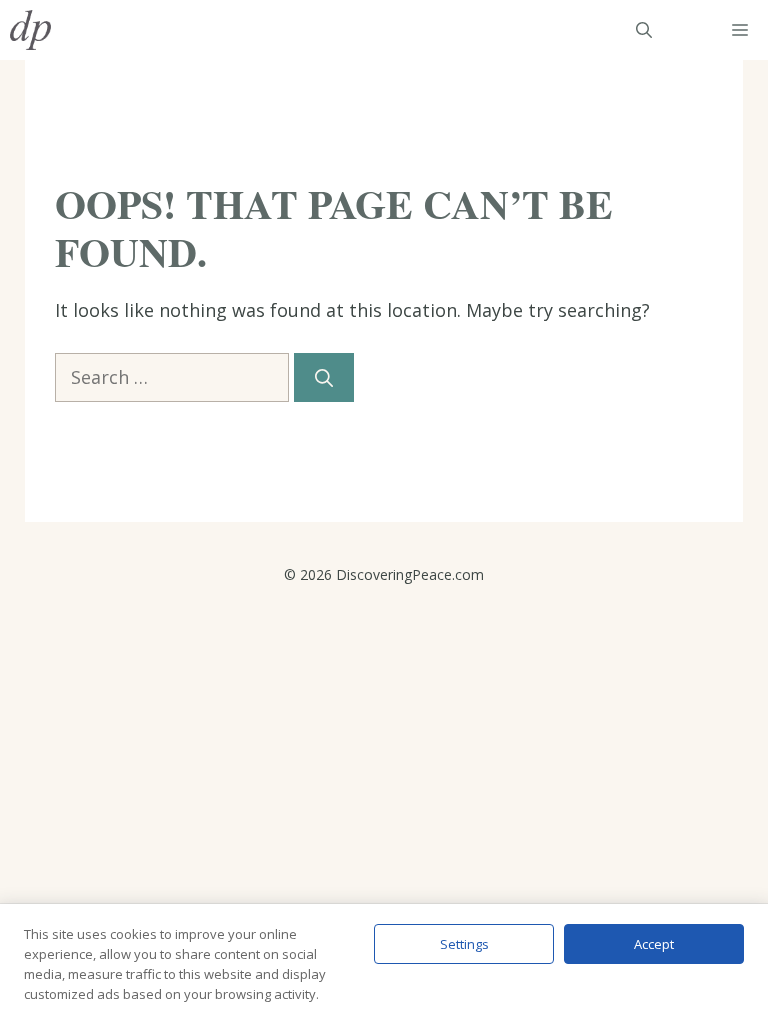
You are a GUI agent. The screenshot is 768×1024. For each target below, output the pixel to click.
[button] (644, 30)
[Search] (324, 377)
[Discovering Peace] (30, 30)
